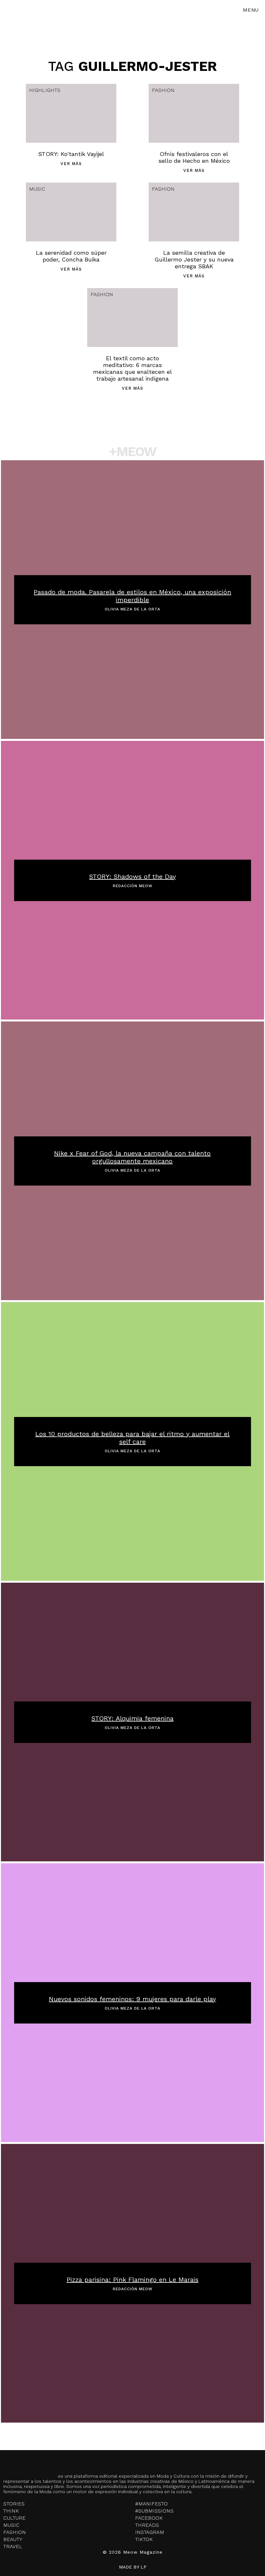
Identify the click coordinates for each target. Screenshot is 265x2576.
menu (251, 10)
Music (37, 189)
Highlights (45, 90)
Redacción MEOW (133, 886)
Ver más (71, 164)
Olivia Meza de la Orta (132, 609)
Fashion (163, 90)
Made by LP (133, 2567)
